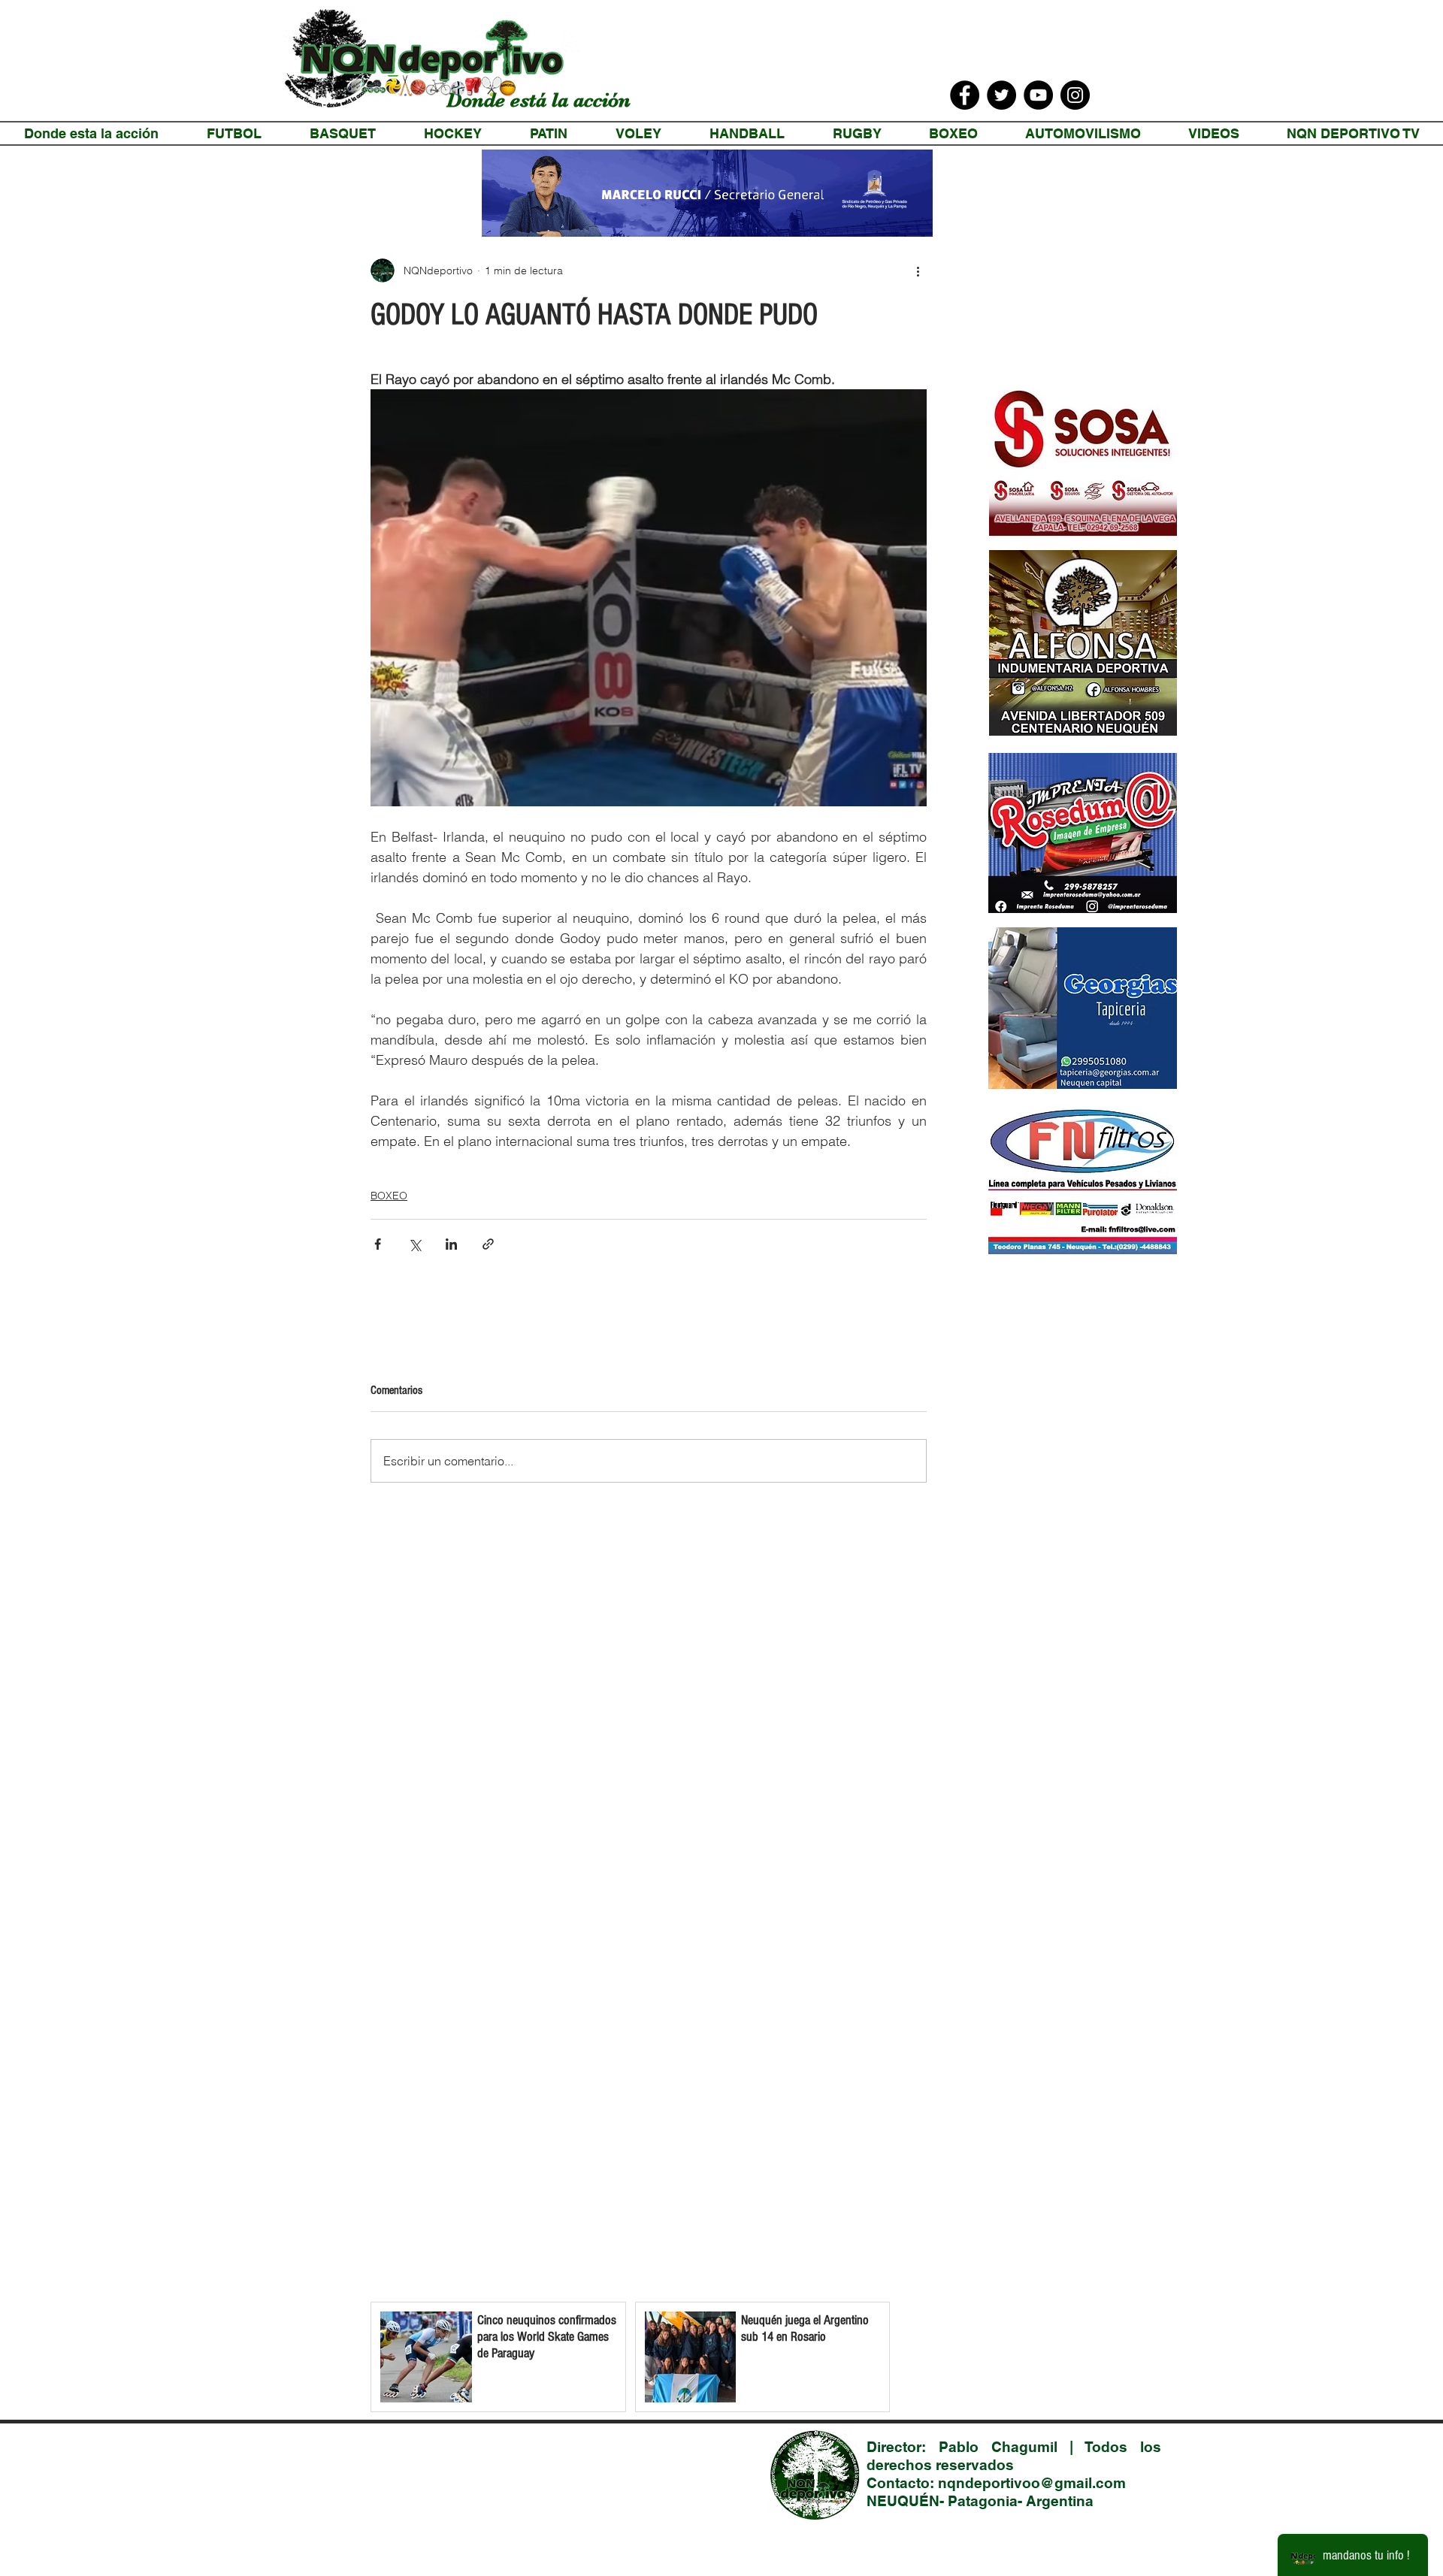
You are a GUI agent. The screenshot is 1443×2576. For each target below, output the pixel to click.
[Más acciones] (918, 271)
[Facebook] (965, 95)
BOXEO (389, 1196)
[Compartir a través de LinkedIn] (451, 1244)
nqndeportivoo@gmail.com (1032, 2483)
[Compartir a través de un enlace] (488, 1244)
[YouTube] (1038, 95)
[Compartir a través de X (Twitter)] (414, 1244)
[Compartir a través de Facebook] (378, 1244)
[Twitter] (1001, 95)
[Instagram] (1075, 95)
